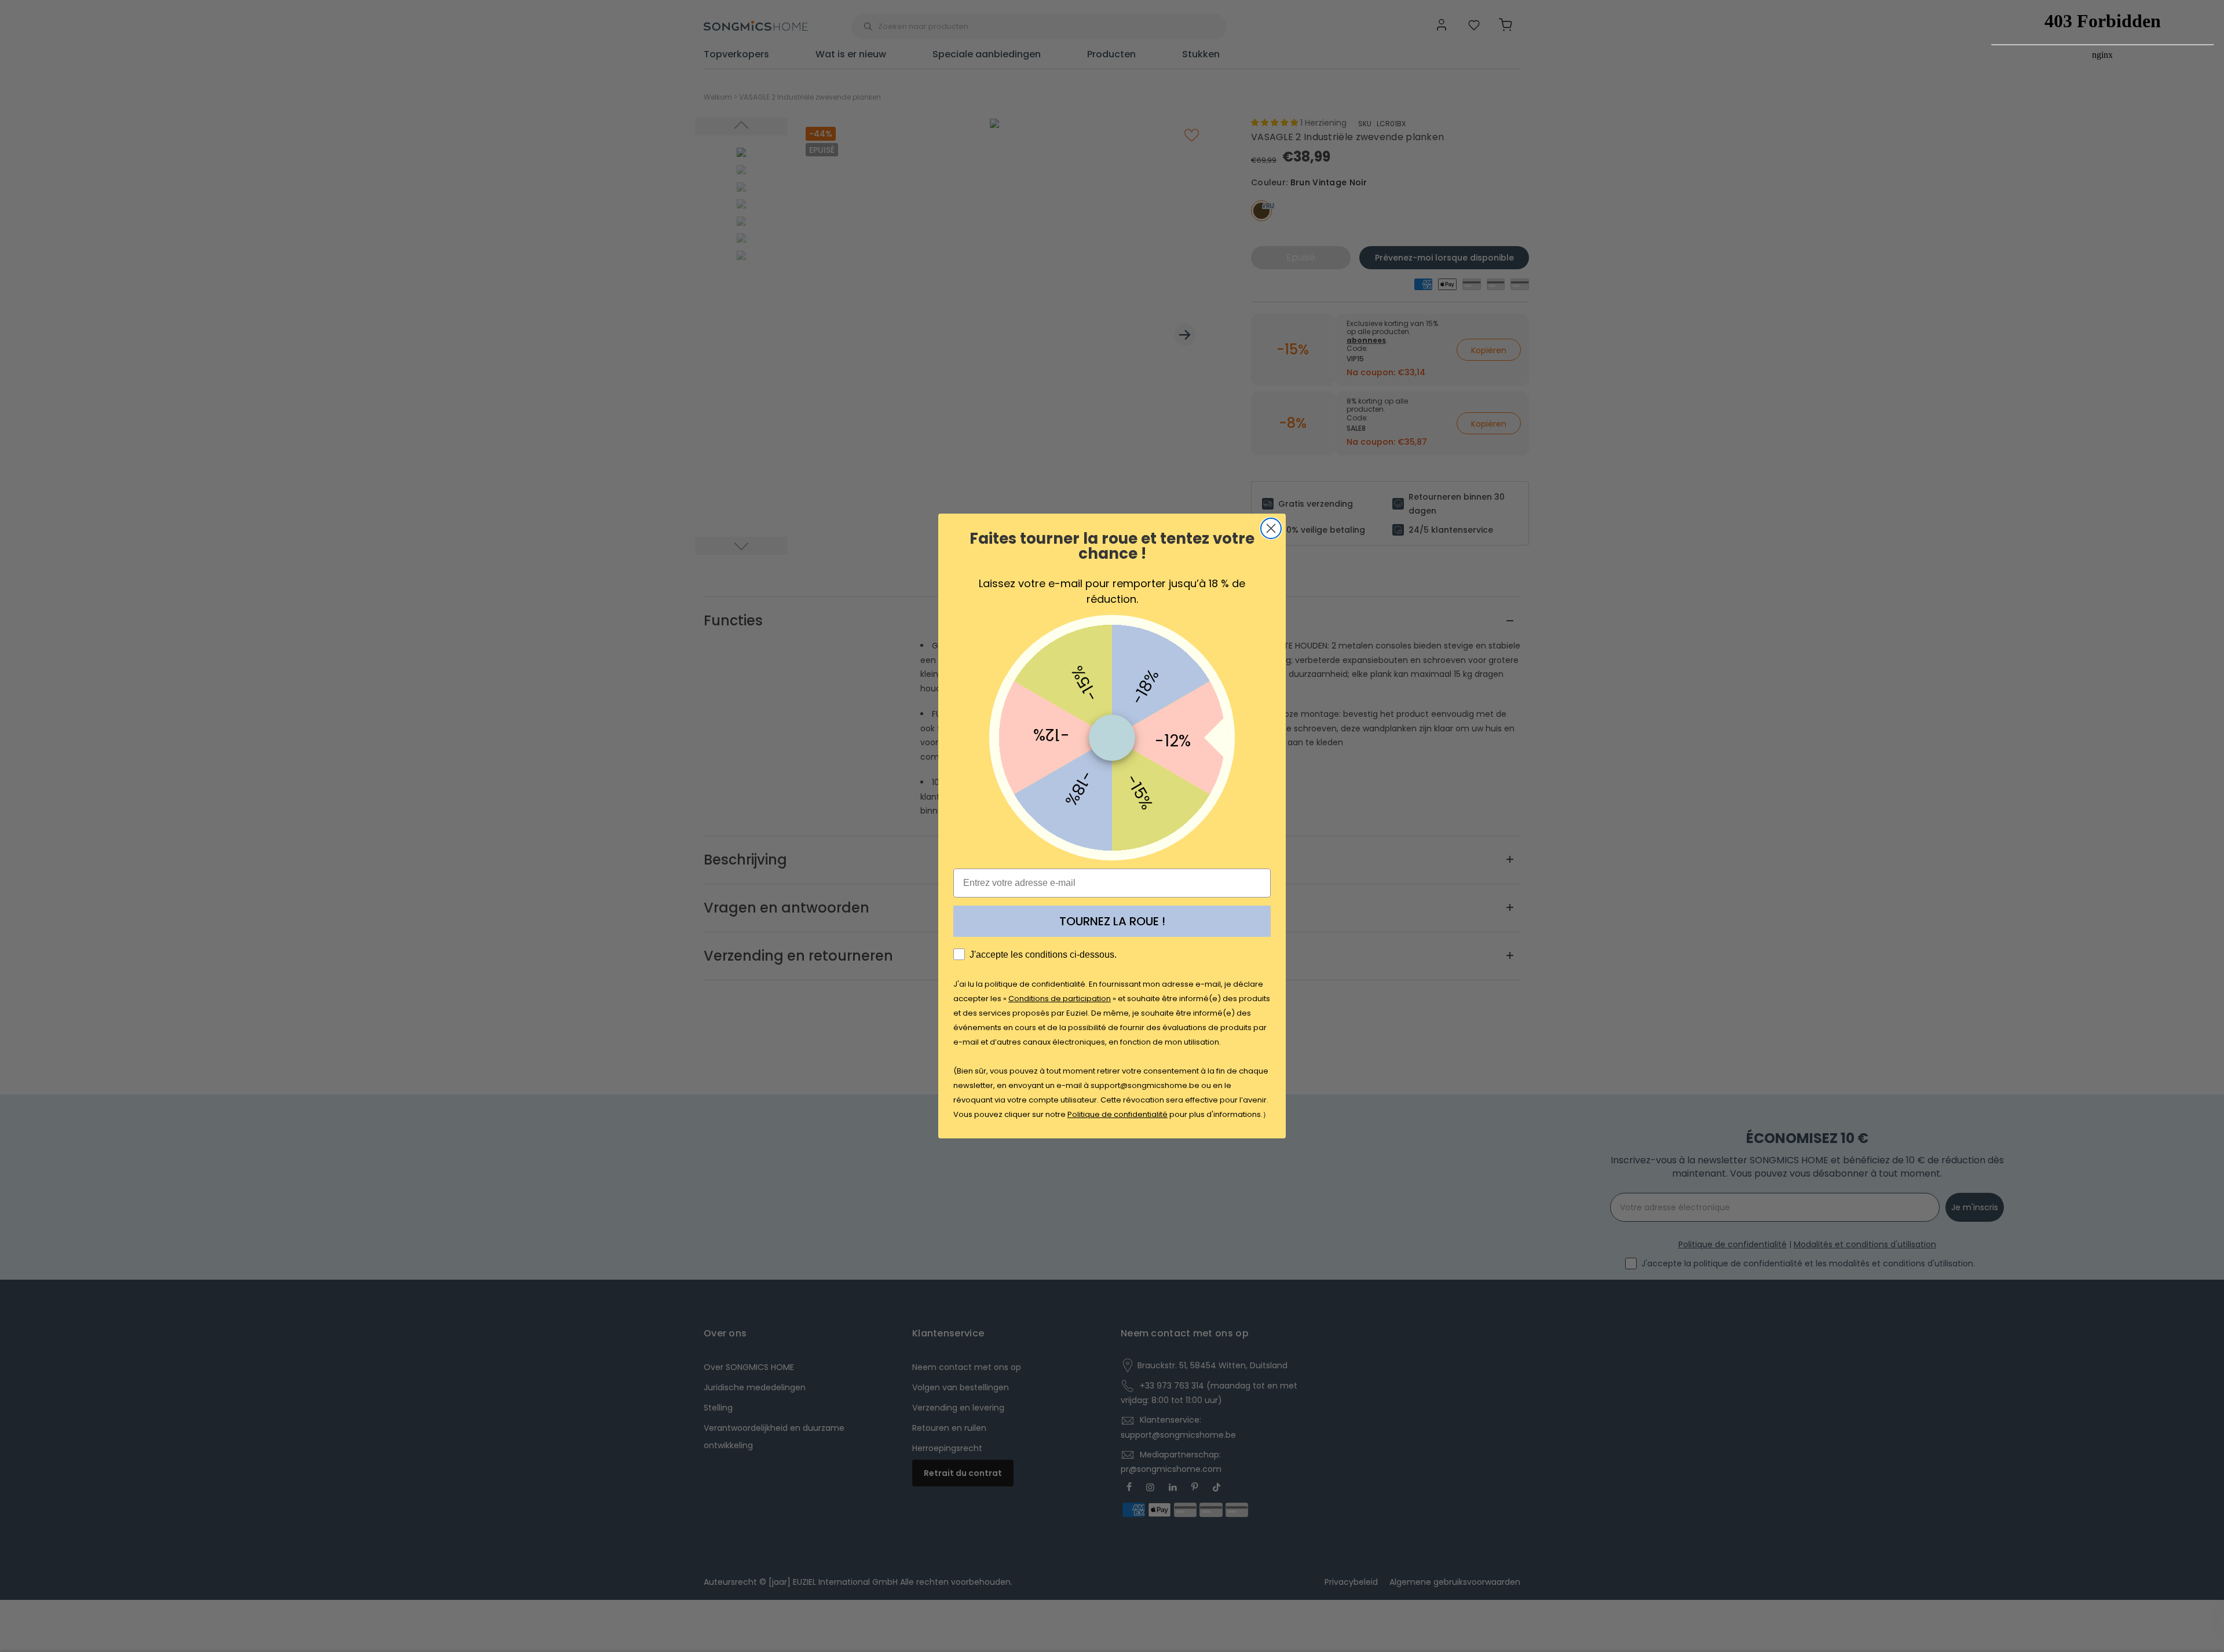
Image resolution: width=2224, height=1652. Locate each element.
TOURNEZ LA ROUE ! (1112, 921)
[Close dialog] (1271, 528)
